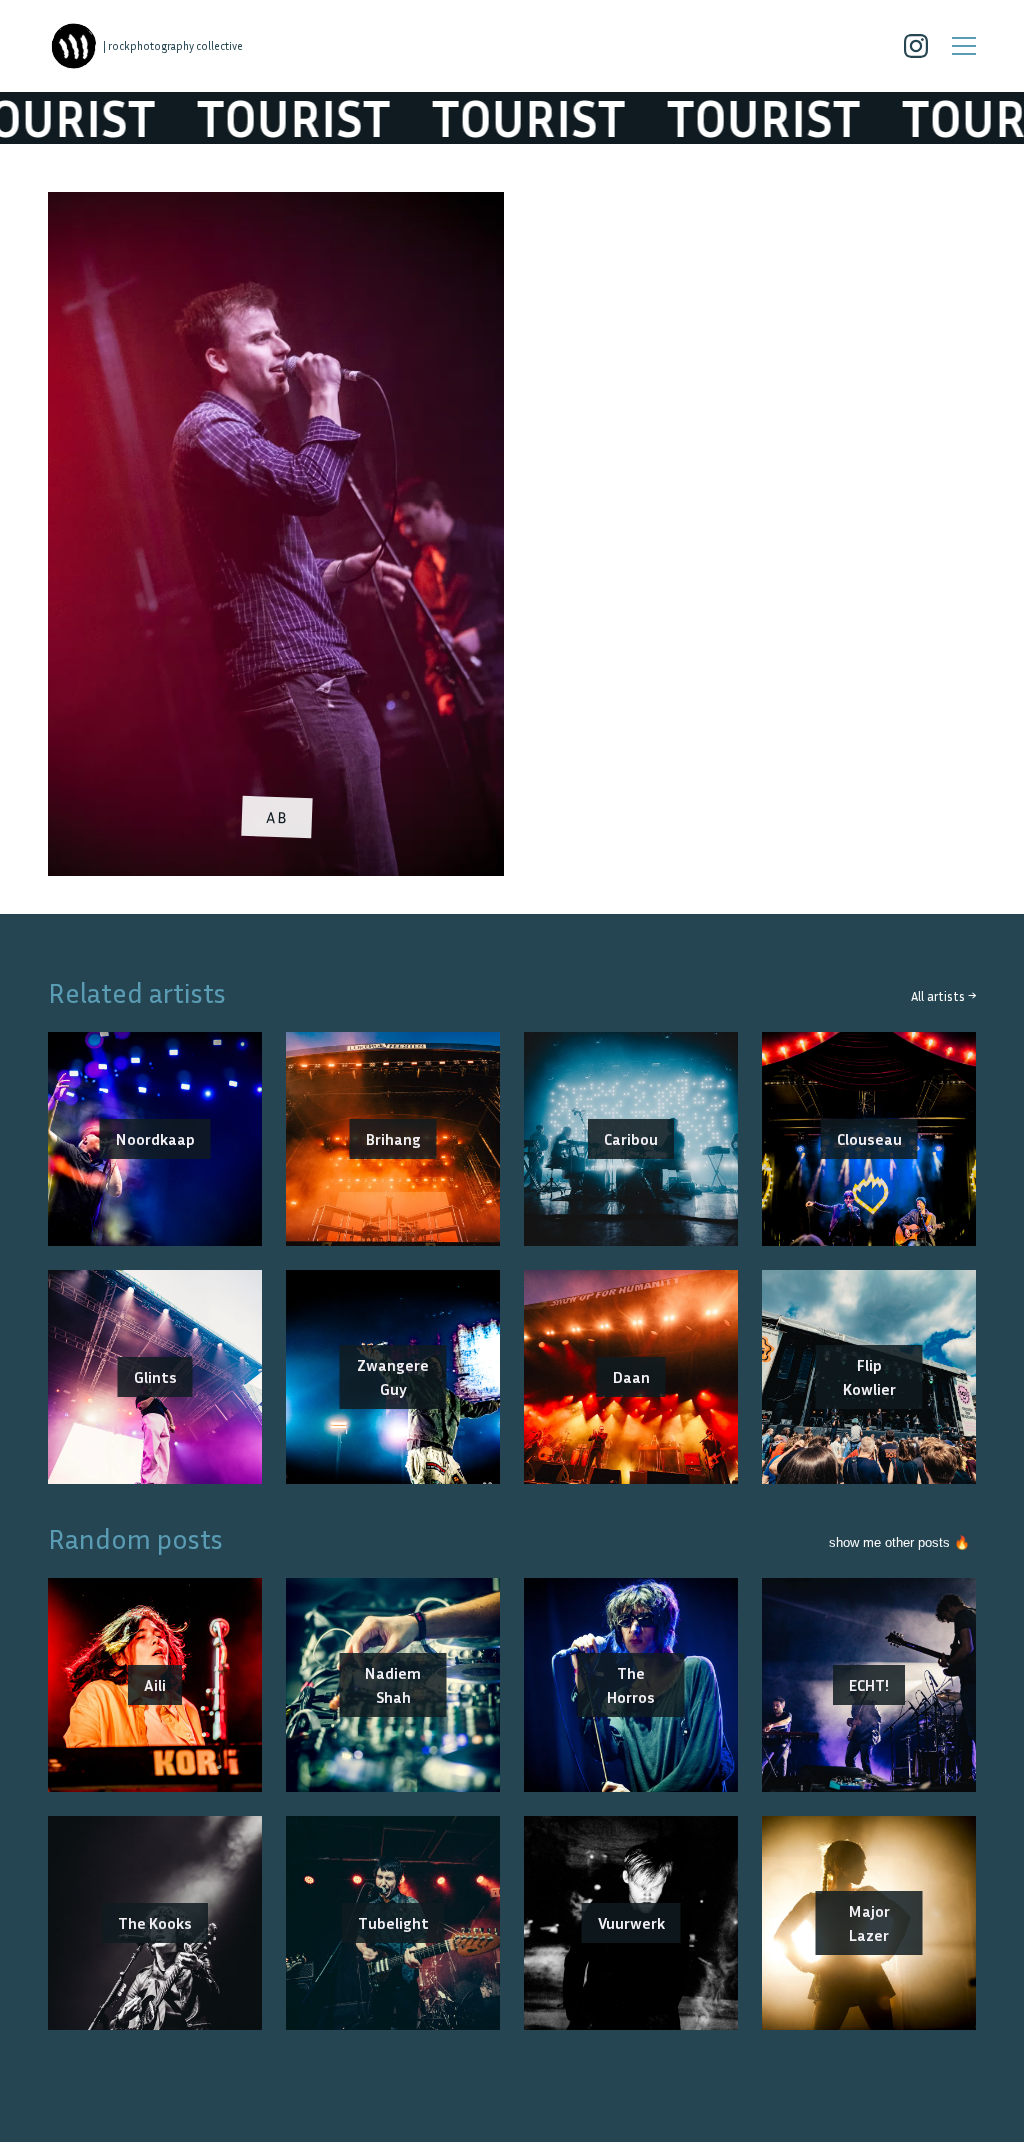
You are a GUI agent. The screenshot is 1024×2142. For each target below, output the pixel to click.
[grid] (512, 541)
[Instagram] (916, 46)
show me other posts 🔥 (899, 1542)
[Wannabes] (74, 46)
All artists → (943, 996)
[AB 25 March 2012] (276, 204)
